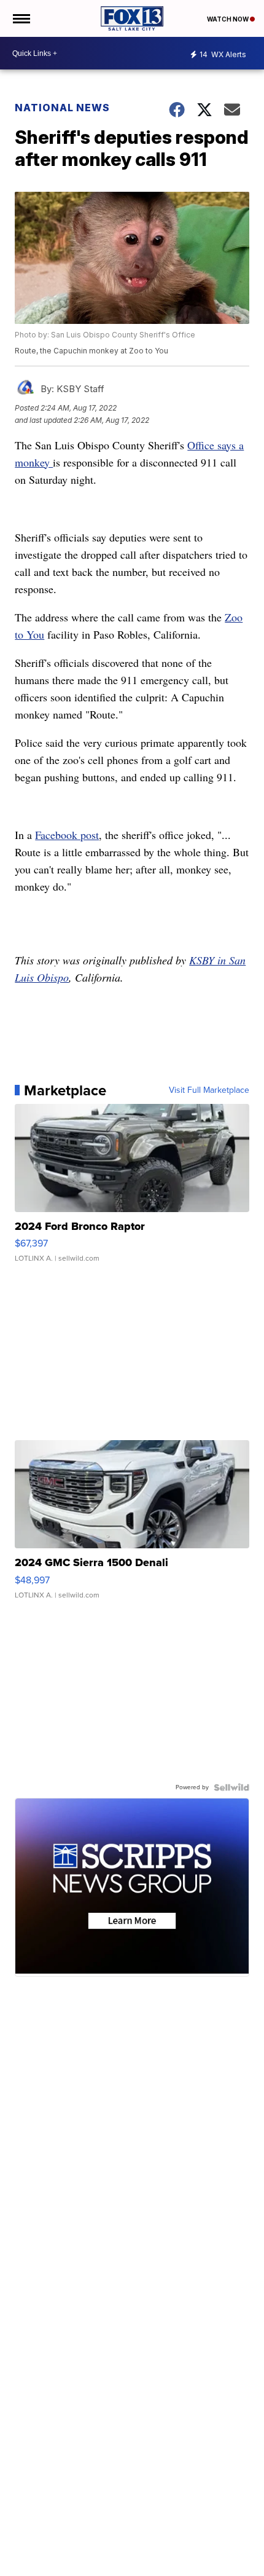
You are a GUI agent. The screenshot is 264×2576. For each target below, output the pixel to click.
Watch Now (228, 19)
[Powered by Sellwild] (231, 1787)
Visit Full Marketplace (209, 1090)
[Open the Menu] (21, 18)
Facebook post (67, 835)
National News (62, 108)
